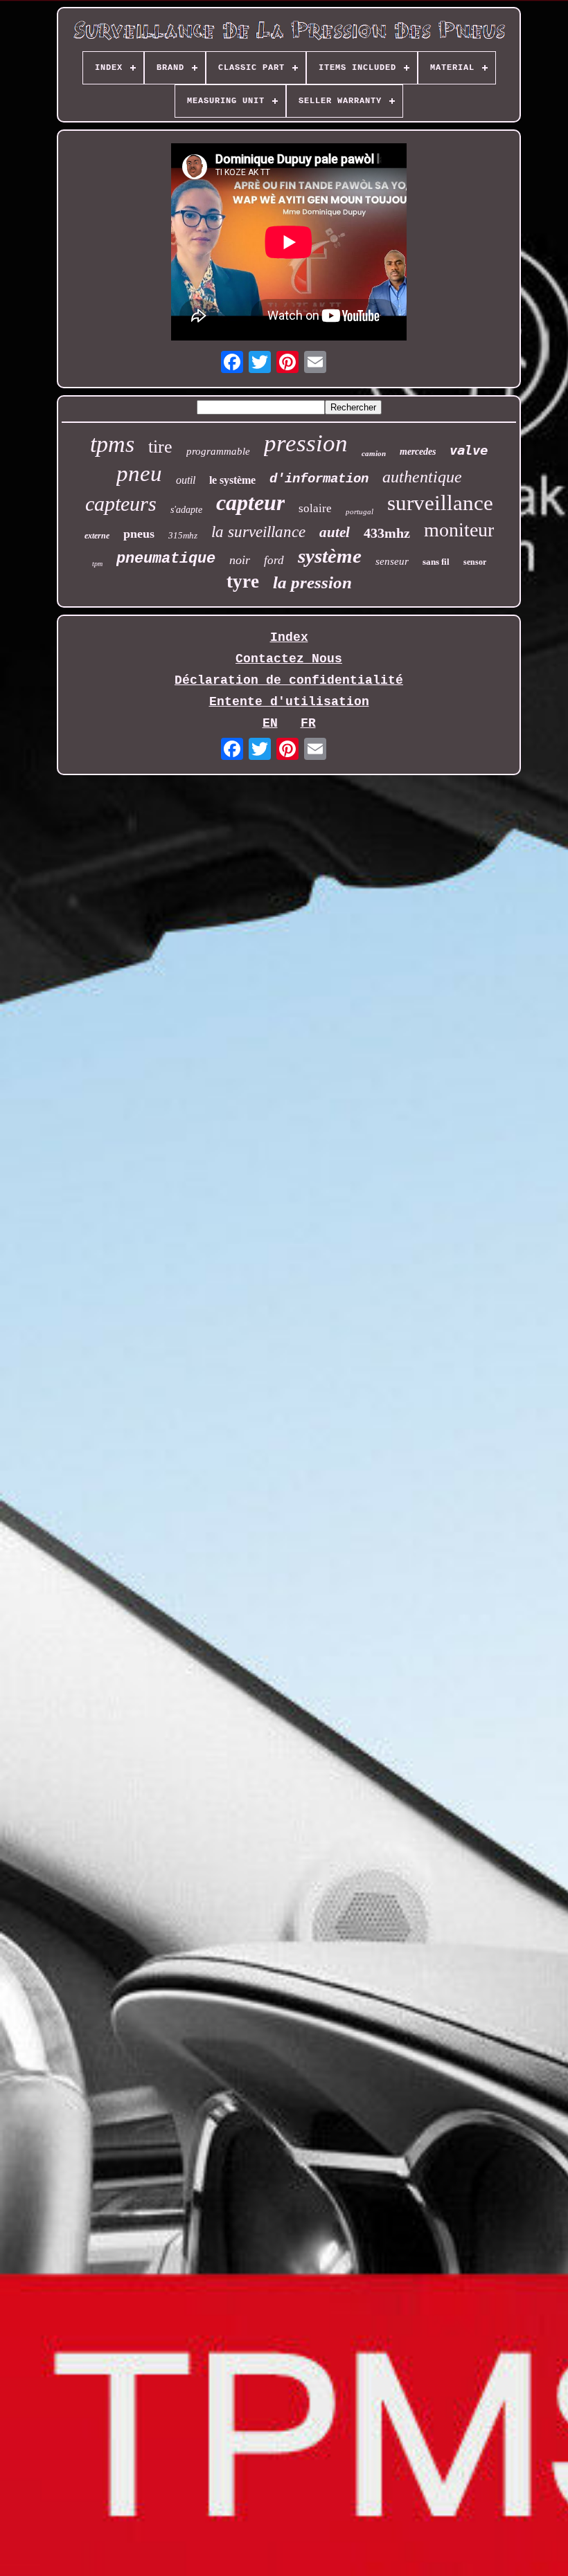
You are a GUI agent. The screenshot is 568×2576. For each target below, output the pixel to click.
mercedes (418, 452)
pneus (139, 534)
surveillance (440, 503)
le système (232, 480)
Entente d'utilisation (289, 702)
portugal (360, 511)
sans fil (436, 562)
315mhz (183, 535)
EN (270, 723)
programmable (218, 451)
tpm (97, 564)
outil (186, 480)
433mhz (387, 533)
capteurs (121, 504)
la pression (312, 582)
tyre (243, 581)
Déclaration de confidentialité (289, 680)
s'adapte (186, 510)
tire (160, 447)
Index (289, 637)
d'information (319, 479)
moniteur (459, 530)
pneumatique (166, 559)
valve (469, 450)
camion (374, 453)
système (330, 556)
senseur (392, 561)
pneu (139, 473)
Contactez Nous (289, 659)
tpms (112, 444)
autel (335, 532)
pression (306, 443)
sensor (475, 562)
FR (308, 723)
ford (274, 560)
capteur (250, 502)
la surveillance (258, 532)
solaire (315, 508)
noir (240, 560)
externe (97, 536)
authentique (422, 477)
